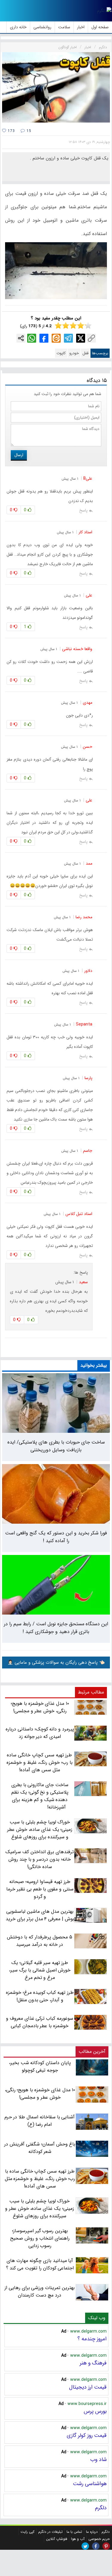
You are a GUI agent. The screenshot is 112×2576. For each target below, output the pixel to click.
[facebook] (96, 2546)
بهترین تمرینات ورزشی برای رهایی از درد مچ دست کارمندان (40, 2291)
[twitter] (85, 2546)
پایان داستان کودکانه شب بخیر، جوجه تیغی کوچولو (40, 2067)
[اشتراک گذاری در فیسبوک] (44, 338)
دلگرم (101, 2508)
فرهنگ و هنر (93, 2363)
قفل (85, 353)
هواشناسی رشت (90, 2484)
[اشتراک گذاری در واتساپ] (32, 338)
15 (28, 131)
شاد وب (98, 2460)
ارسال (19, 455)
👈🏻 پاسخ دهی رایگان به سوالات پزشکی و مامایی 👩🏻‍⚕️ (56, 1663)
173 (11, 131)
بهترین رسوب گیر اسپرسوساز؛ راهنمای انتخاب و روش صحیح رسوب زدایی (40, 2238)
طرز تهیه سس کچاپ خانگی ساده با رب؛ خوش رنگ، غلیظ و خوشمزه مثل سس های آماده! (40, 2179)
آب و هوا (78, 2539)
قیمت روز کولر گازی (87, 2435)
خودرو (74, 353)
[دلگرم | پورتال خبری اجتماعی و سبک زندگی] (104, 11)
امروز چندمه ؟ (92, 2339)
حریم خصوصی (99, 2539)
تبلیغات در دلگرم (50, 2532)
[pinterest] (106, 2546)
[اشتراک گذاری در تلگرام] (68, 338)
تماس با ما (74, 2532)
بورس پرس (95, 2411)
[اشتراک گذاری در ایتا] (56, 338)
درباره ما (92, 2532)
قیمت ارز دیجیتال (88, 2387)
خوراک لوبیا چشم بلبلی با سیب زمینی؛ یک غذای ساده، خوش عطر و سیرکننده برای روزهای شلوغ (40, 2208)
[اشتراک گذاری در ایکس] (81, 338)
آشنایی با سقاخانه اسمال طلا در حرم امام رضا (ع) (40, 2121)
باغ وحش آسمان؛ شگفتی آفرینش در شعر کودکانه (40, 2148)
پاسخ (83, 510)
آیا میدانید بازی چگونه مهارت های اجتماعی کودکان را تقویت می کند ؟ (40, 2264)
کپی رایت (27, 2532)
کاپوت (61, 353)
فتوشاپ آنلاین (57, 2539)
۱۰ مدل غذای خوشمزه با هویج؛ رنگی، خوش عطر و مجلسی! (40, 2094)
